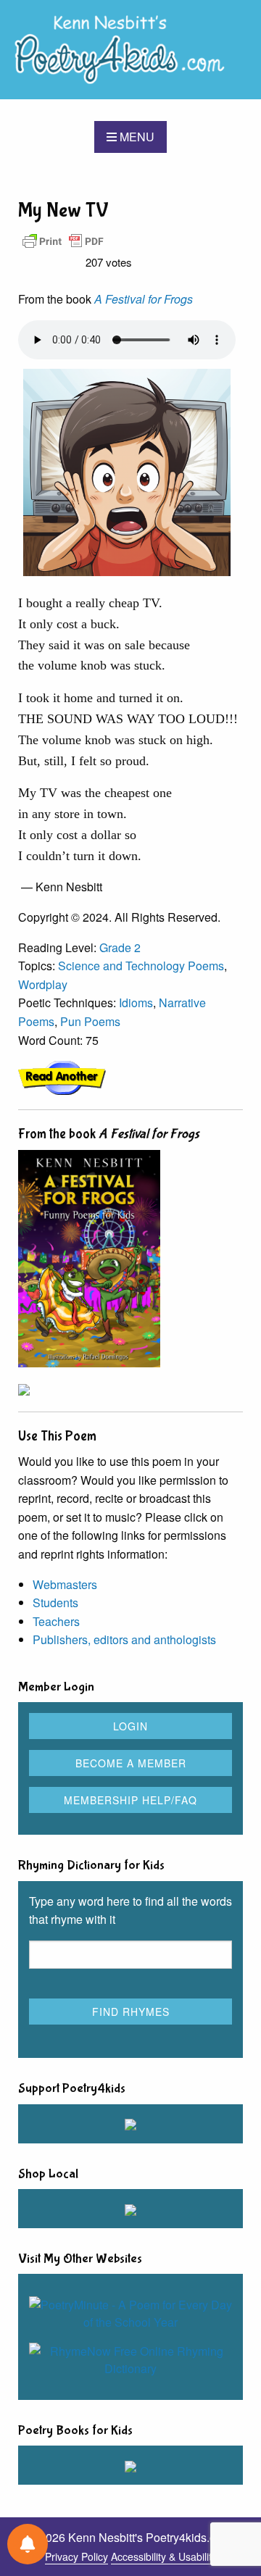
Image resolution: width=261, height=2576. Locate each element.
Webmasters (65, 1584)
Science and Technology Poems (141, 966)
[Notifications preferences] (28, 2544)
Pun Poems (90, 1021)
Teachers (56, 1621)
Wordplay (43, 984)
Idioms (136, 1003)
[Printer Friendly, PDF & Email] (63, 240)
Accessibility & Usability (164, 2556)
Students (55, 1602)
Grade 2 (120, 947)
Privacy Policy (76, 2556)
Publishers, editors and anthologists (124, 1639)
